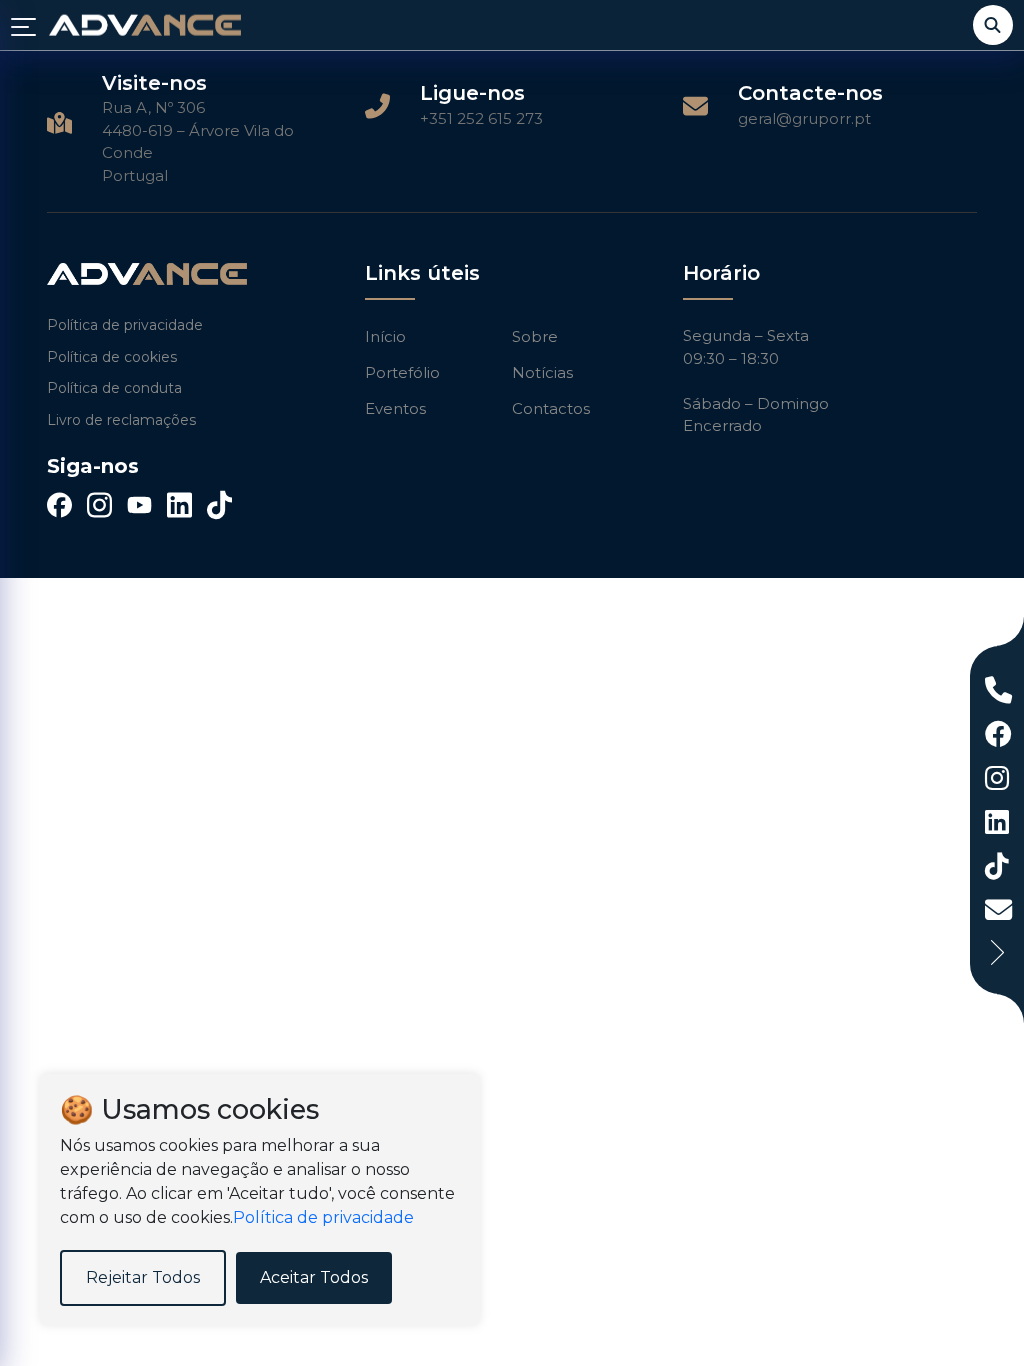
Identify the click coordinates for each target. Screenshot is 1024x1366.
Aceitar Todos (314, 1277)
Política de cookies (112, 357)
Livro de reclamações (121, 420)
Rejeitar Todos (143, 1277)
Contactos (551, 408)
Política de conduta (114, 388)
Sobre (535, 336)
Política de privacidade (125, 325)
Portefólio (402, 372)
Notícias (542, 372)
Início (385, 336)
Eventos (395, 408)
